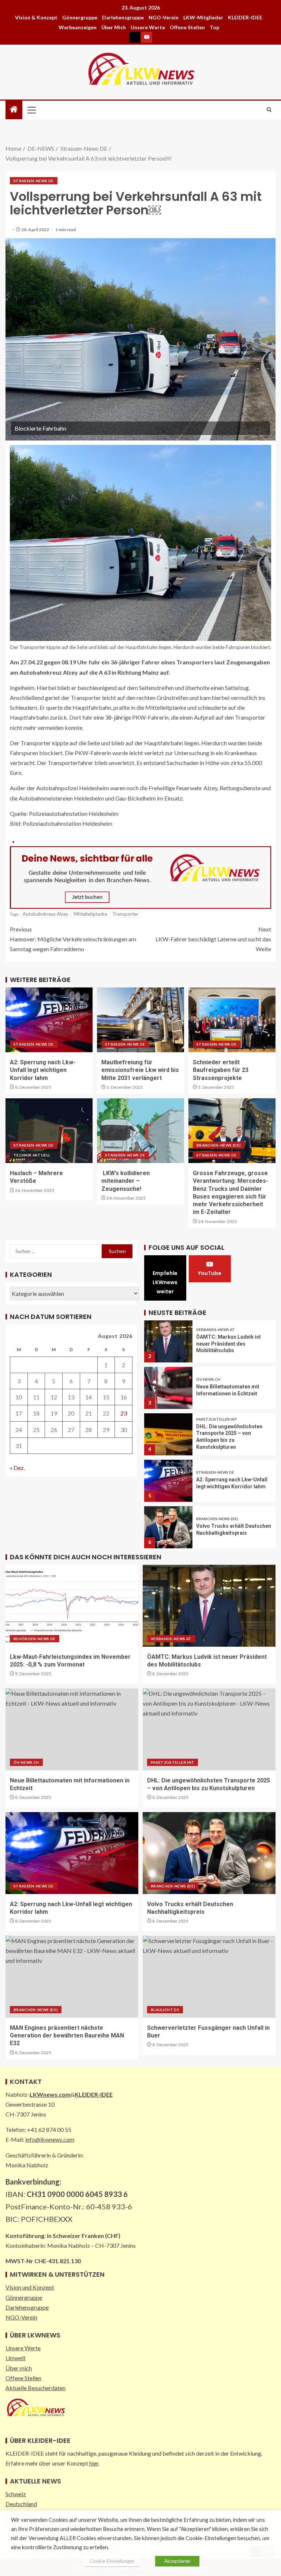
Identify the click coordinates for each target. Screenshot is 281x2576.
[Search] (269, 110)
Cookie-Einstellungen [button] (112, 2561)
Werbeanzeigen (78, 27)
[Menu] (31, 110)
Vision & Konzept (36, 17)
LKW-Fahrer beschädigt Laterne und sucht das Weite (213, 939)
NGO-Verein (164, 17)
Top (214, 27)
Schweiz (16, 2494)
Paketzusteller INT (217, 1419)
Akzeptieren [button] (177, 2561)
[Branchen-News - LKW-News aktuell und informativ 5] (140, 876)
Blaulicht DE (165, 2010)
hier (94, 2463)
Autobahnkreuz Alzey (46, 914)
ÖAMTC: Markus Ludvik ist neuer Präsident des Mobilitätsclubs (228, 1344)
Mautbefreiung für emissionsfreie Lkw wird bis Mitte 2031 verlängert (140, 1070)
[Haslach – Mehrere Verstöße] (49, 1131)
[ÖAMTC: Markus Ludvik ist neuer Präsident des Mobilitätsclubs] (168, 1341)
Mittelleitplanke (90, 914)
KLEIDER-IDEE (245, 17)
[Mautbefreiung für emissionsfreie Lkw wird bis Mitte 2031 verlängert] (140, 1020)
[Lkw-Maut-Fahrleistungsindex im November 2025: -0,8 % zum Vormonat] (72, 1606)
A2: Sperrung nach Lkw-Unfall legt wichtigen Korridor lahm (43, 1070)
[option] (210, 1339)
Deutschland (21, 2504)
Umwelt (16, 2358)
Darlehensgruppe (123, 17)
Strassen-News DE (34, 181)
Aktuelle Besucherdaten (35, 2388)
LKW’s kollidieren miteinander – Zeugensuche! (125, 1181)
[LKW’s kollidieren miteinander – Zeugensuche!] (140, 1131)
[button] (31, 110)
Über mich (114, 27)
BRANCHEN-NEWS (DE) (219, 1145)
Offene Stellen (187, 27)
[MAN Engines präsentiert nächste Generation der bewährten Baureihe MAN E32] (72, 1977)
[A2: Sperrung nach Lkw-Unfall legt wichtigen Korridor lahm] (49, 1020)
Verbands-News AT (216, 1330)
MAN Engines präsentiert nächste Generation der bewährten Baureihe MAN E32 (67, 2036)
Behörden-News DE (35, 1639)
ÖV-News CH (208, 1379)
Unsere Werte (148, 27)
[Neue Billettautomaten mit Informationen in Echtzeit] (168, 1388)
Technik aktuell (32, 1155)
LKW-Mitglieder (203, 17)
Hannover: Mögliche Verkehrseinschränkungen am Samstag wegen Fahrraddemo (73, 939)
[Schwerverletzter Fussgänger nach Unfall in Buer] (209, 1977)
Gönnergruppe (80, 17)
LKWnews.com (50, 2094)
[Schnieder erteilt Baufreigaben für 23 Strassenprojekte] (232, 1020)
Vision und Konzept (30, 2287)
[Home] (14, 110)
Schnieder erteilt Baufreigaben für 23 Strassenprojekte (221, 1070)
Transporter (125, 914)
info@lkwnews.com (50, 2139)
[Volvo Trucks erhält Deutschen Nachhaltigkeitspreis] (168, 1527)
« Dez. (17, 1468)
